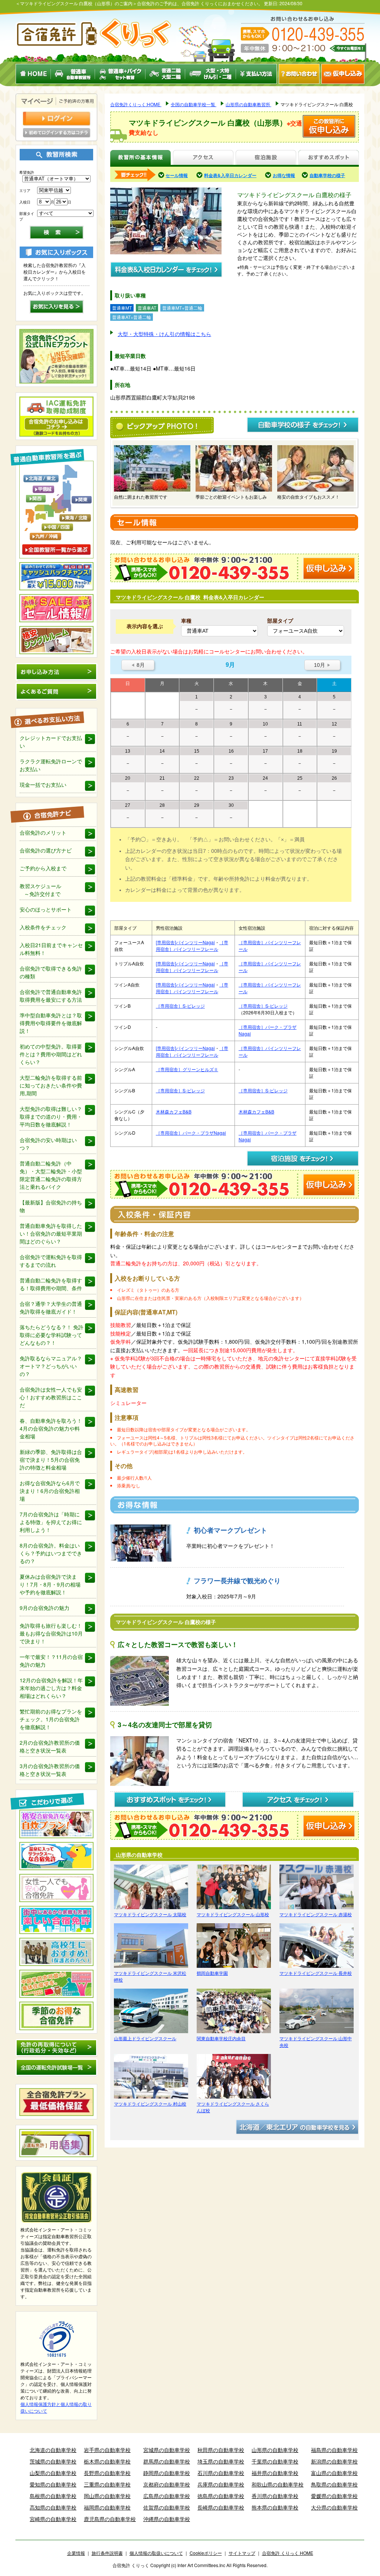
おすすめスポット (328, 158)
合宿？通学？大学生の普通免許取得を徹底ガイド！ (51, 1307)
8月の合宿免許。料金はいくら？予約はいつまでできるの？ (51, 1553)
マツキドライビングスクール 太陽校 (150, 1914)
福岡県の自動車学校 (107, 2507)
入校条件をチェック (43, 927)
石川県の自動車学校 (221, 2473)
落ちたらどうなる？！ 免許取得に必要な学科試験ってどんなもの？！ (52, 1335)
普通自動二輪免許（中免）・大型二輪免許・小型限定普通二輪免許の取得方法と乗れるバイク (51, 1175)
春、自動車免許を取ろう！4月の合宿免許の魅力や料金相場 (51, 1428)
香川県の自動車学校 (275, 2496)
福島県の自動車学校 (334, 2450)
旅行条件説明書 (107, 2553)
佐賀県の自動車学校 (167, 2507)
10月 (322, 665)
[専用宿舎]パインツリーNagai (185, 942)
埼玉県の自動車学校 (221, 2461)
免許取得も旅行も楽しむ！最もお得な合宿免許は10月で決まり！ (51, 1633)
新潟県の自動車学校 (334, 2461)
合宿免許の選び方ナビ (46, 850)
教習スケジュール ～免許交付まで (40, 890)
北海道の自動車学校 (53, 2450)
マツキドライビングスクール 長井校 (316, 1973)
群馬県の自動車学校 (167, 2461)
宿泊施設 (266, 158)
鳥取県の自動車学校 (334, 2484)
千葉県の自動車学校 (275, 2461)
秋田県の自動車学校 (221, 2450)
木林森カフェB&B (174, 1111)
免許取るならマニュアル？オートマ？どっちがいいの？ (51, 1366)
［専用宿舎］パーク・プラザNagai (191, 1133)
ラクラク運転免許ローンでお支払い (51, 765)
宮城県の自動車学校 (167, 2450)
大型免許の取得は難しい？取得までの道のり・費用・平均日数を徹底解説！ (51, 1116)
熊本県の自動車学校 (275, 2507)
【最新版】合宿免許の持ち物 (51, 1206)
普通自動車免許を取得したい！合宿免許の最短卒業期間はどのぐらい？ (51, 1233)
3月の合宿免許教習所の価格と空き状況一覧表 (50, 1770)
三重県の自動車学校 (107, 2484)
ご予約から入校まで (43, 868)
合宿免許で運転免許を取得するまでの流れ (51, 1261)
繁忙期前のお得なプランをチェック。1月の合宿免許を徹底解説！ (51, 1719)
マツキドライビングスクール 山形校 (233, 1914)
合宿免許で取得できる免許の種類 (51, 972)
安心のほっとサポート (46, 909)
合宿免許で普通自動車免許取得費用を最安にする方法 (51, 996)
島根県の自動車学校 (53, 2496)
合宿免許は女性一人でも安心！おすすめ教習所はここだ (51, 1397)
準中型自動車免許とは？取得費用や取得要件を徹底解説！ (51, 1023)
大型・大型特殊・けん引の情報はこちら (164, 334)
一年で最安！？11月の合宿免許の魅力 (51, 1661)
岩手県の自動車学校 (107, 2450)
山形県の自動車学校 (275, 2450)
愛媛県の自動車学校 (334, 2496)
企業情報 (76, 2553)
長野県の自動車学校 (107, 2473)
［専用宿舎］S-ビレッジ (180, 1006)
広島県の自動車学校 (167, 2496)
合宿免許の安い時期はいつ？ (48, 1144)
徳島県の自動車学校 (221, 2496)
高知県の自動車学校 (53, 2507)
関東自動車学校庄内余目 (221, 2038)
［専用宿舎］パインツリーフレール (192, 945)
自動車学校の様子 (327, 175)
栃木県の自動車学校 (107, 2461)
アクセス (203, 158)
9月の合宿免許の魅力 (45, 1608)
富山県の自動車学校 (334, 2473)
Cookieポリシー (206, 2553)
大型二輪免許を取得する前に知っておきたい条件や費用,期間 (51, 1085)
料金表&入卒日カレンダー (230, 175)
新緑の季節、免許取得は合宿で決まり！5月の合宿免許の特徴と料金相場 (51, 1460)
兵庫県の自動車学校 (221, 2484)
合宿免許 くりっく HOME (288, 2553)
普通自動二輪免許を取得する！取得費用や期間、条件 (51, 1284)
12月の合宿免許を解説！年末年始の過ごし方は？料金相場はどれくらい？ (51, 1688)
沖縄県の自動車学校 (167, 2519)
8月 (138, 665)
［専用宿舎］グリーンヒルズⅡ (187, 1069)
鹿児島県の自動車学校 (110, 2519)
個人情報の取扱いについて (156, 2553)
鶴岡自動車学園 (212, 1973)
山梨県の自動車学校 (53, 2473)
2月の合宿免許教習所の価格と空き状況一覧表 (50, 1746)
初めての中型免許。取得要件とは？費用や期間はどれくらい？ (51, 1054)
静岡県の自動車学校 (167, 2473)
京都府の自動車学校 (167, 2484)
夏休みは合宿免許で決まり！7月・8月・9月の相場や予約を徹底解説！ (50, 1584)
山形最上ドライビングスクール (145, 2038)
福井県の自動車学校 (275, 2473)
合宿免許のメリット (43, 832)
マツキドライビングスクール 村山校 (150, 2104)
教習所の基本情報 (140, 158)
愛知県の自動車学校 (53, 2484)
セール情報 (177, 175)
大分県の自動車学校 (334, 2507)
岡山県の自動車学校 (107, 2496)
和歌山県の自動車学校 (278, 2484)
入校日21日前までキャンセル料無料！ (51, 949)
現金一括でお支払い (43, 785)
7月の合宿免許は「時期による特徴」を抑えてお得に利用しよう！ (51, 1522)
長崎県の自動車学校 (221, 2507)
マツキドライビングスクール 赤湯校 (316, 1914)
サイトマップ (242, 2553)
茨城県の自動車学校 (53, 2461)
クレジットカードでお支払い (51, 742)
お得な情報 (284, 175)
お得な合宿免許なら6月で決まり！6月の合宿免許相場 (50, 1491)
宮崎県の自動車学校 (53, 2519)
